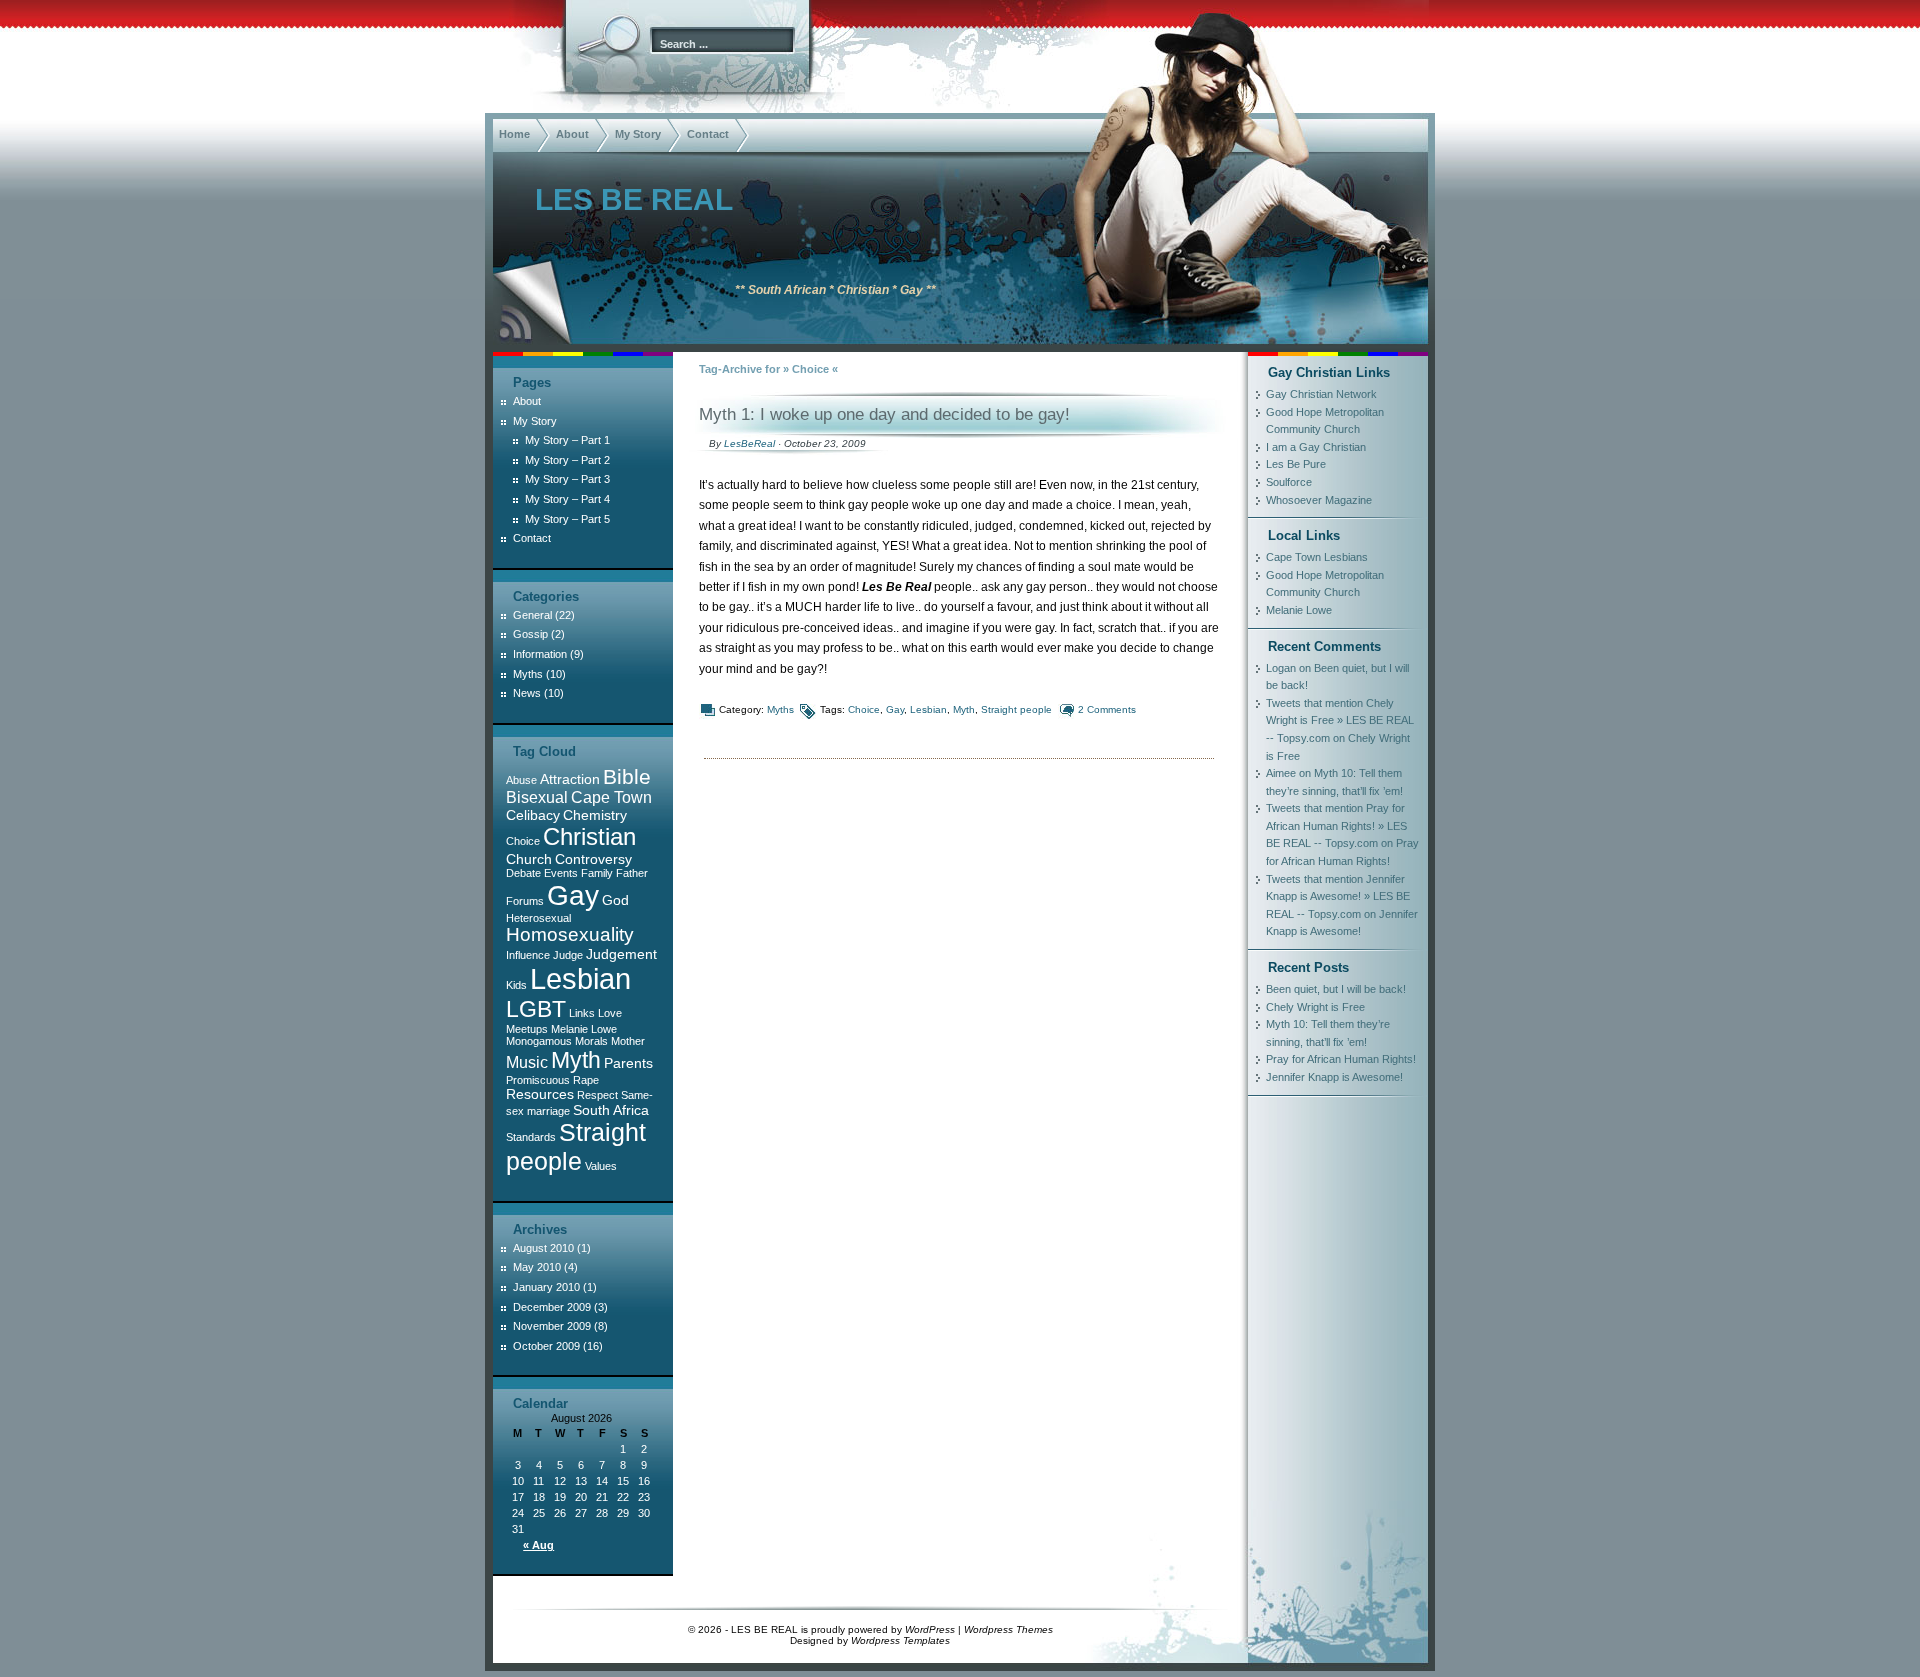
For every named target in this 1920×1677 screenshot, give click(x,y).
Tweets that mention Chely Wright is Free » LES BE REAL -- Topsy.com (1340, 720)
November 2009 (552, 1326)
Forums (525, 901)
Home (514, 134)
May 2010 (537, 1267)
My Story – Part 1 (567, 440)
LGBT (536, 1009)
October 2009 (546, 1346)
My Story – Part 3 (567, 479)
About (572, 134)
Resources (540, 1094)
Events (561, 873)
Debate (523, 873)
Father (632, 873)
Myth (964, 709)
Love (610, 1013)
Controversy (593, 859)
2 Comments (1107, 709)
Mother (628, 1041)
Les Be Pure (1296, 464)
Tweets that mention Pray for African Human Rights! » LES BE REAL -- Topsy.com (1336, 825)
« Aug (538, 1545)
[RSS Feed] (513, 324)
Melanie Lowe (584, 1029)
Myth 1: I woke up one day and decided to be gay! (884, 414)
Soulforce (1289, 482)
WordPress (930, 1629)
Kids (516, 985)
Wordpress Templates (900, 1640)
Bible (627, 776)
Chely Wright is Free (1315, 1007)
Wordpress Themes (1008, 1629)
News (527, 693)
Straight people (1016, 709)
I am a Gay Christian (1316, 447)
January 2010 (546, 1287)
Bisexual (537, 797)
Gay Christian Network (1321, 394)
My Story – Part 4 (567, 499)
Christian (589, 836)
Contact (708, 134)
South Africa (611, 1110)
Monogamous (539, 1041)
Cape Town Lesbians (1317, 557)
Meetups (527, 1029)
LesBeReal (749, 443)
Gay (895, 709)
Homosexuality (570, 934)
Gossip (530, 634)
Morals (591, 1041)
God (615, 900)
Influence (528, 955)
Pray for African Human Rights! (1341, 1059)
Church (529, 859)
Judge (568, 955)
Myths (780, 709)
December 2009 (552, 1307)
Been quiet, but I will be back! (1336, 989)
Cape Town (611, 797)
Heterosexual (538, 918)
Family (597, 873)
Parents (628, 1063)
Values (601, 1166)
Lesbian (928, 709)
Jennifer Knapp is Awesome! (1334, 1077)
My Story (638, 134)
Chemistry (595, 815)
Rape (586, 1080)
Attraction (570, 779)
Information (540, 654)
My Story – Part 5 (567, 519)
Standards (531, 1137)
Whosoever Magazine (1319, 500)
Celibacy (533, 815)
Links (582, 1013)
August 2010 (543, 1248)
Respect (597, 1095)
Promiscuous (538, 1080)
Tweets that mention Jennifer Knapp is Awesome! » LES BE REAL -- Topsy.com (1338, 896)
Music (527, 1062)
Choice (864, 709)
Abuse (521, 780)
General (532, 615)
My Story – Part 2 (567, 460)
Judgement (621, 954)
